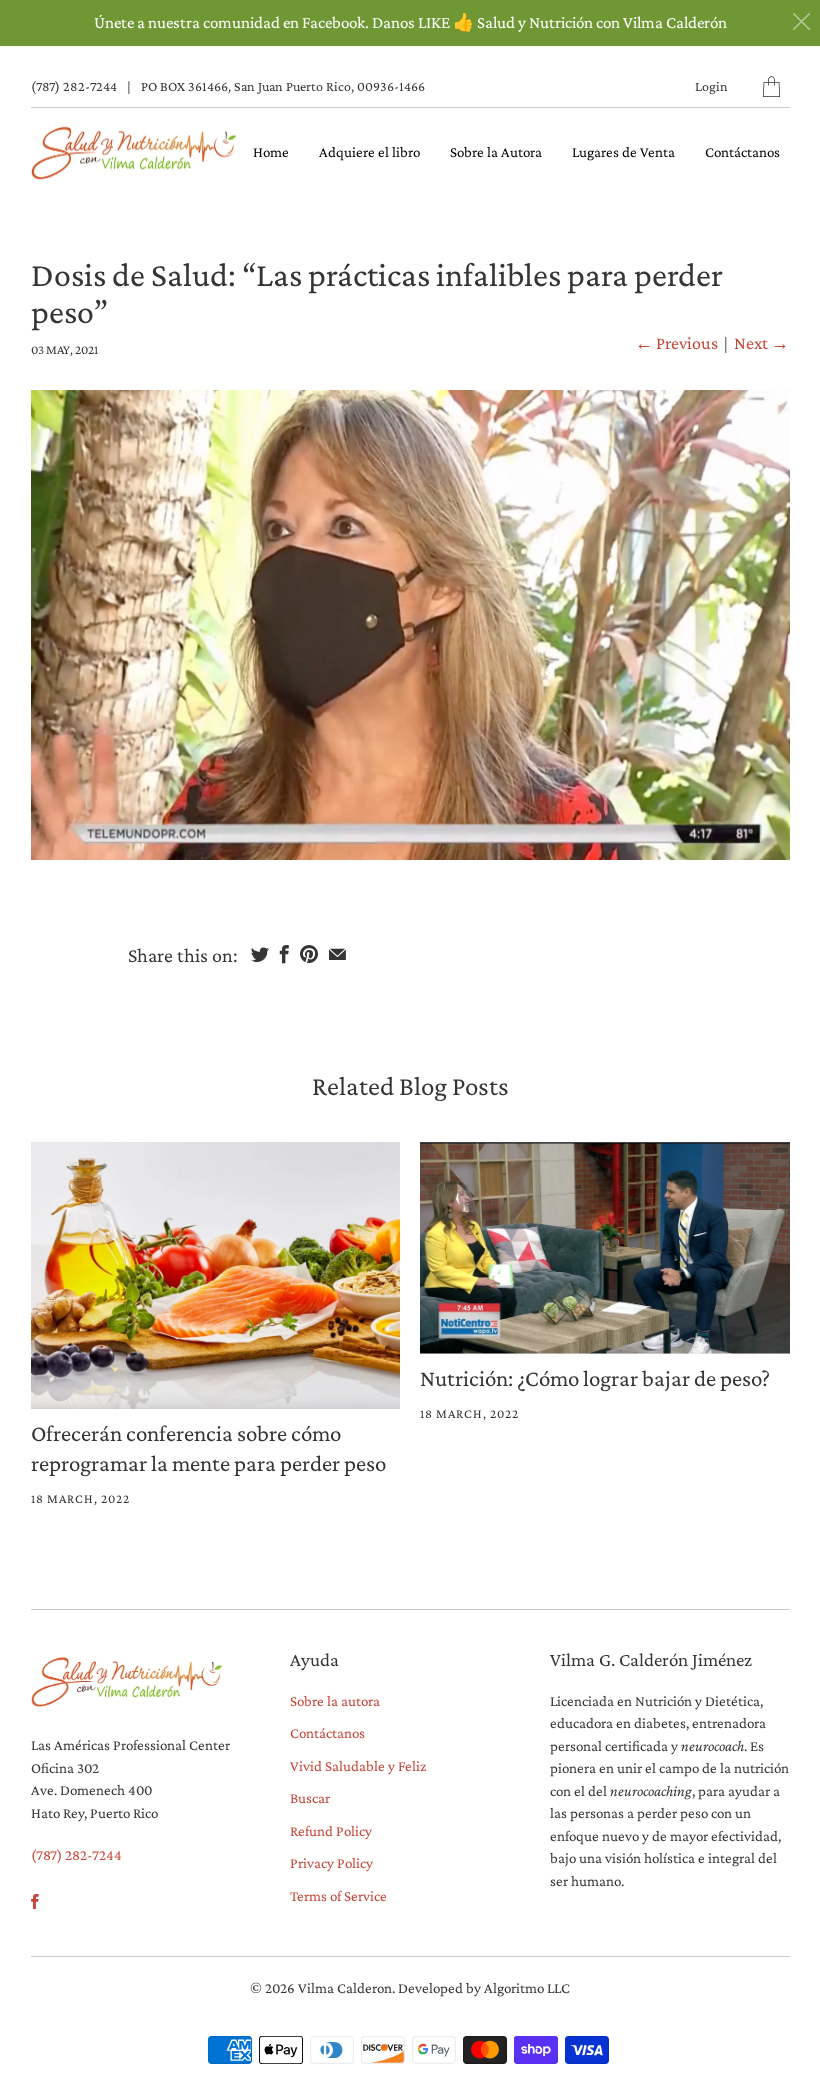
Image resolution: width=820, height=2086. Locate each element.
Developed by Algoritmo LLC (484, 1988)
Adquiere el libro (369, 152)
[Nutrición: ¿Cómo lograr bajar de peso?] (605, 1248)
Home (271, 152)
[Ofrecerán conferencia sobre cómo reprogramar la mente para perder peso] (216, 1275)
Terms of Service (338, 1896)
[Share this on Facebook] (284, 954)
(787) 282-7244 (74, 86)
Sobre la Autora (496, 152)
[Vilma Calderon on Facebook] (35, 1901)
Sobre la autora (335, 1701)
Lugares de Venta (623, 152)
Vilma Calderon (345, 1988)
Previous (676, 343)
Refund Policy (331, 1831)
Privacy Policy (331, 1863)
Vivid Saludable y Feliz (358, 1766)
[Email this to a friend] (337, 954)
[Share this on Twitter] (260, 954)
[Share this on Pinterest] (309, 954)
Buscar (310, 1798)
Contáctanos (742, 152)
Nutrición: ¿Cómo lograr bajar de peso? (595, 1378)
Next (761, 343)
